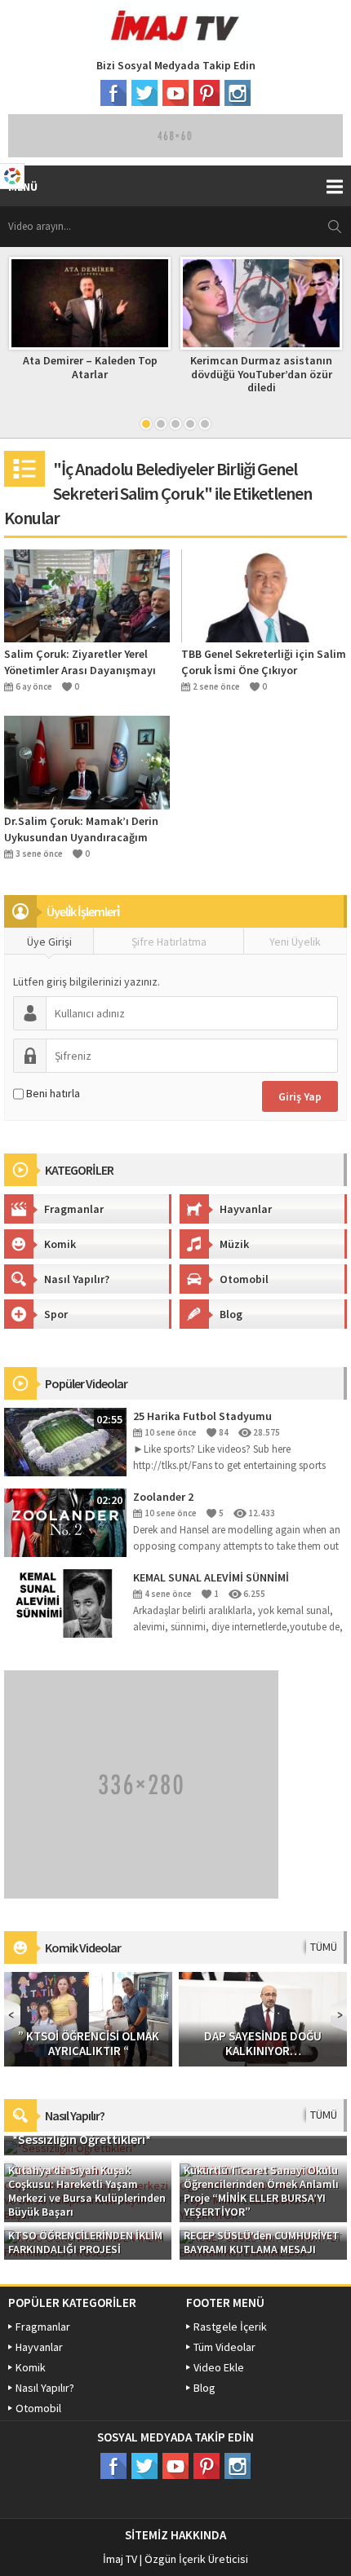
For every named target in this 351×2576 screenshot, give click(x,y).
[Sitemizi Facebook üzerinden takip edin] (113, 93)
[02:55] (65, 1440)
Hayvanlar (246, 1209)
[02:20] (65, 1521)
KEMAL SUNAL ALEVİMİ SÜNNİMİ (211, 1577)
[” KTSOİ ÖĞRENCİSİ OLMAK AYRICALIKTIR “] (88, 2018)
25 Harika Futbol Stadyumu (202, 1416)
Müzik (234, 1244)
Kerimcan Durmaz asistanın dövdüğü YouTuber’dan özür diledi (261, 374)
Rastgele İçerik (230, 2327)
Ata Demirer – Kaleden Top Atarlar (90, 367)
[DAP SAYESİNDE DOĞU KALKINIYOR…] (263, 2018)
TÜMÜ (324, 1947)
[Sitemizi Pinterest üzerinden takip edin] (207, 93)
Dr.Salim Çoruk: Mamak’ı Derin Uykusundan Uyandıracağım (81, 829)
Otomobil (244, 1279)
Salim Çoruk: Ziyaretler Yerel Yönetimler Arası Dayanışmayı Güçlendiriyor (80, 662)
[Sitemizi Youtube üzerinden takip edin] (175, 93)
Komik (60, 1244)
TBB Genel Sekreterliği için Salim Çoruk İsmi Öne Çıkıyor (264, 662)
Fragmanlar (74, 1209)
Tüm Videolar (224, 2347)
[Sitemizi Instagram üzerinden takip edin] (238, 93)
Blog (231, 1314)
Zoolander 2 (163, 1497)
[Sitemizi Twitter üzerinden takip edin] (144, 93)
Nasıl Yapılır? (77, 1279)
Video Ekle (219, 2367)
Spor (56, 1314)
